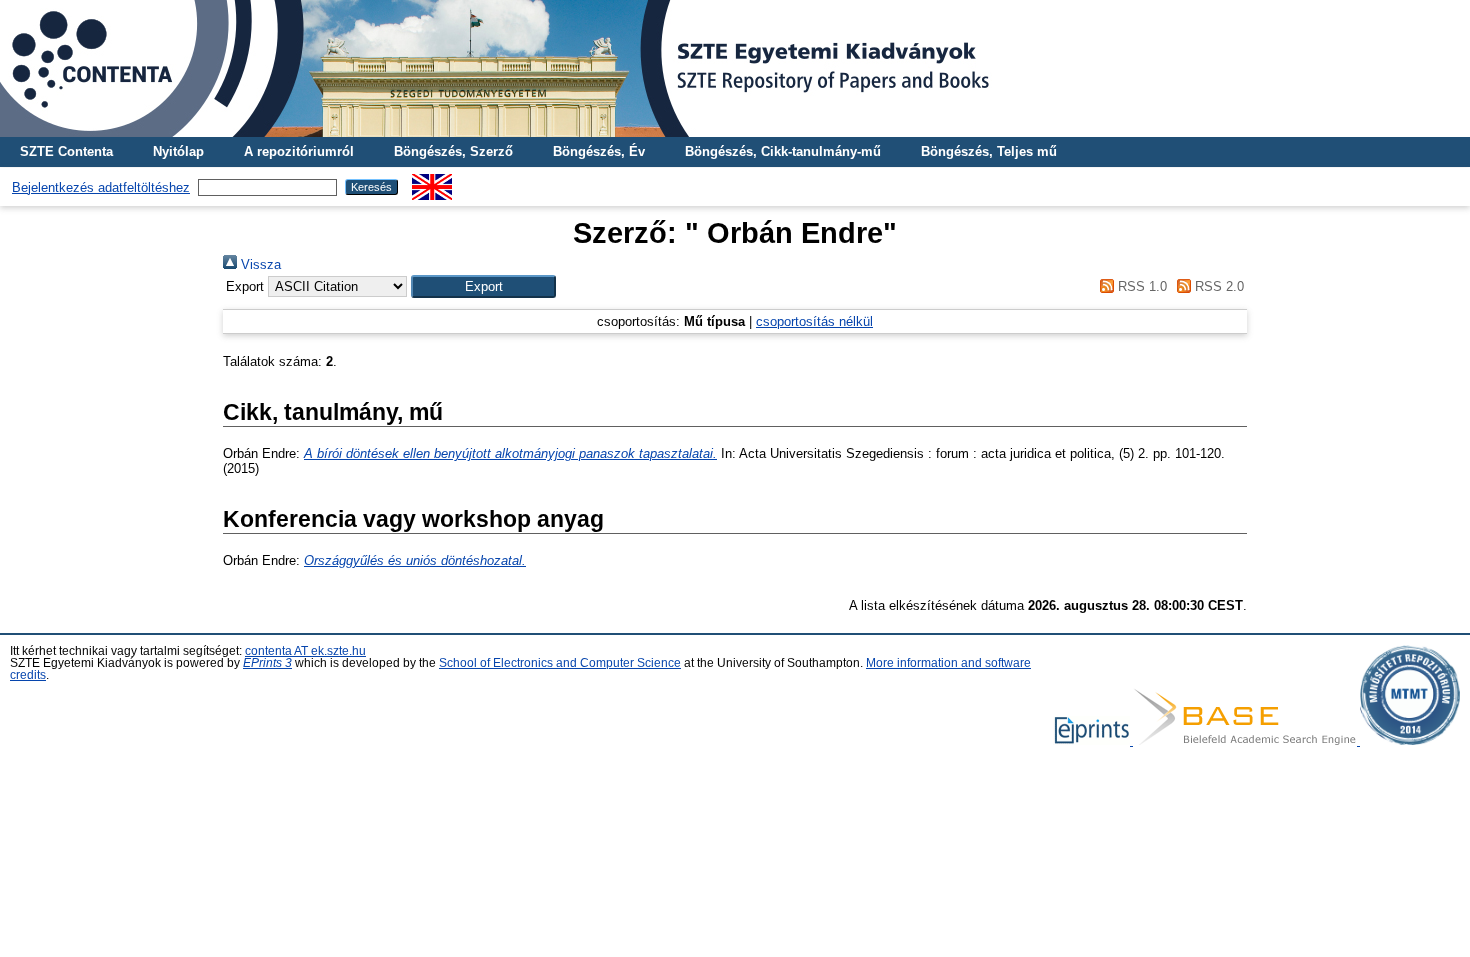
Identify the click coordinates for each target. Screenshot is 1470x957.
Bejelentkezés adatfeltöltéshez (101, 187)
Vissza (259, 264)
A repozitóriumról (299, 151)
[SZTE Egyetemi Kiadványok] (735, 68)
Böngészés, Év (599, 151)
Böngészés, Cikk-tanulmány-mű (783, 151)
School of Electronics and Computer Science (560, 663)
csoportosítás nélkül (814, 321)
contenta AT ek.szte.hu (305, 651)
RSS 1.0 (1140, 286)
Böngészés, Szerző (453, 151)
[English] (432, 181)
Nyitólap (178, 151)
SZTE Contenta (66, 151)
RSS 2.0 (1217, 286)
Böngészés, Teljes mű (989, 151)
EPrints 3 (267, 663)
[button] (483, 286)
